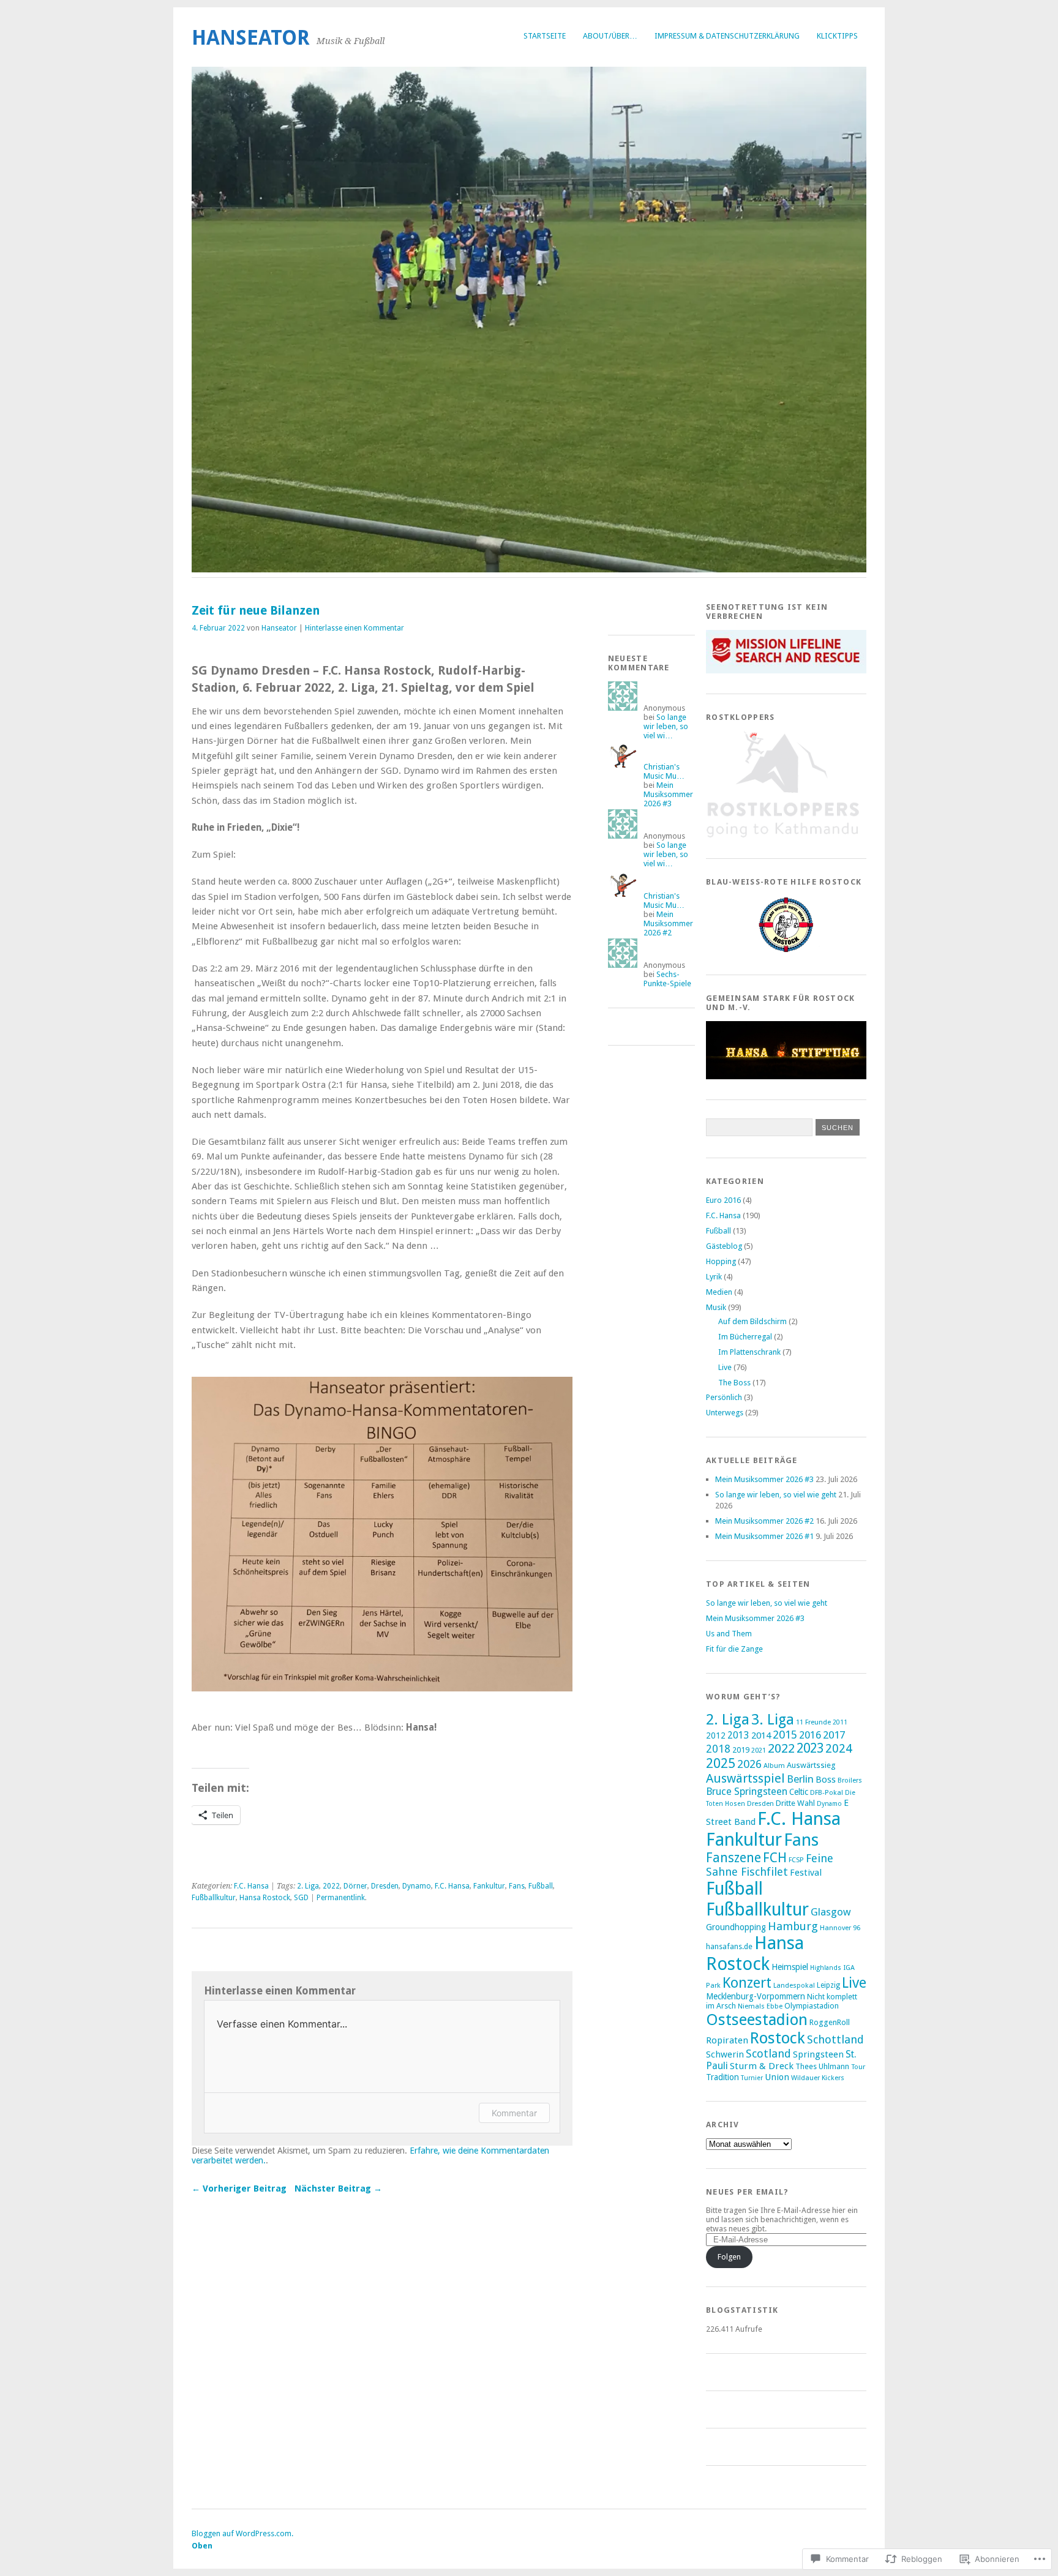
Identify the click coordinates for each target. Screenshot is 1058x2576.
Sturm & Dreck (762, 2066)
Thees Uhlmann (822, 2066)
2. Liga (308, 1886)
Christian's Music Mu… (664, 771)
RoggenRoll (830, 2022)
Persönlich (724, 1397)
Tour (858, 2067)
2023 (810, 1748)
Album (774, 1765)
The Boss (734, 1383)
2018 (718, 1749)
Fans (517, 1886)
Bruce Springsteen (747, 1792)
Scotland (768, 2054)
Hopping (721, 1261)
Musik (716, 1307)
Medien (719, 1292)
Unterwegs (725, 1413)
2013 (738, 1735)
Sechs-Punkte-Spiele (667, 979)
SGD (301, 1898)
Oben (202, 2546)
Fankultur (489, 1886)
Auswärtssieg (811, 1765)
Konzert (747, 1983)
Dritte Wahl (795, 1803)
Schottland (835, 2039)
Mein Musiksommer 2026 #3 (668, 794)
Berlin (800, 1779)
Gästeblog (724, 1246)
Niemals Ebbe (760, 2006)
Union (777, 2077)
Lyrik (714, 1277)
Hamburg (793, 1926)
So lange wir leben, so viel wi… (666, 726)
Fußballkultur (214, 1898)
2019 (741, 1750)
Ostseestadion (757, 2020)
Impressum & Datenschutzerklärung (727, 36)
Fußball (541, 1886)
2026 (749, 1764)
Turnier (752, 2078)
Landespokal (794, 1985)
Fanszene (733, 1858)
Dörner (355, 1886)
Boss (826, 1780)
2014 (761, 1735)
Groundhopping (736, 1927)
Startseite (545, 36)
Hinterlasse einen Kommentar (355, 628)
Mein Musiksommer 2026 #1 (764, 1536)
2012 (716, 1735)
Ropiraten (727, 2040)
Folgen (729, 2257)
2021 (759, 1750)
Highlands (826, 1968)
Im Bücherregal (745, 1337)
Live (725, 1367)
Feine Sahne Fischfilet (770, 1865)
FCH (775, 1858)
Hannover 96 (840, 1928)
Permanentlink (341, 1898)
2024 (839, 1749)
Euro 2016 (723, 1200)
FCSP (796, 1860)
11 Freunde (813, 1722)
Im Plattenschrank (749, 1352)
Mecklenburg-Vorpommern (756, 1996)
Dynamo (417, 1886)
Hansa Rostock (265, 1898)
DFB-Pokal (827, 1792)
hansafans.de (729, 1946)
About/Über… (610, 36)
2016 (810, 1735)
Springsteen (818, 2054)
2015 (785, 1735)
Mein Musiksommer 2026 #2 (668, 923)
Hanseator (251, 38)
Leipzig (828, 1985)
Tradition (722, 2077)
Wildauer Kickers (818, 2078)
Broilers (850, 1780)
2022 (331, 1886)
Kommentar (514, 2113)
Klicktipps (837, 36)
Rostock (778, 2038)
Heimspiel (790, 1967)
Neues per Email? (747, 2192)
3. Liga (773, 1720)
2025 (721, 1763)
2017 (834, 1735)
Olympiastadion (812, 2006)
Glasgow (831, 1912)
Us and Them (729, 1634)
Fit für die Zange (734, 1649)
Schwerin (725, 2054)
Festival (806, 1873)
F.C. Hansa (251, 1886)
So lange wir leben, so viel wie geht (776, 1495)
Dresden (385, 1886)
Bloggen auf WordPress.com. (242, 2533)
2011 (840, 1722)
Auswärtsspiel (745, 1778)
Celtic (799, 1792)
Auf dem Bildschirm (752, 1321)
